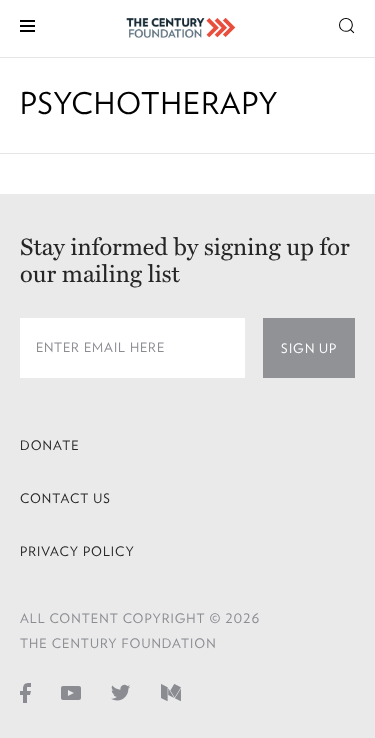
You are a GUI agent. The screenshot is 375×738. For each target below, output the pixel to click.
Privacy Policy (77, 551)
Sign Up (309, 348)
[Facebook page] (25, 692)
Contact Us (65, 498)
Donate (50, 445)
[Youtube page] (71, 692)
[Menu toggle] (27, 24)
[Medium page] (171, 692)
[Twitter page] (121, 692)
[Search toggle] (347, 24)
